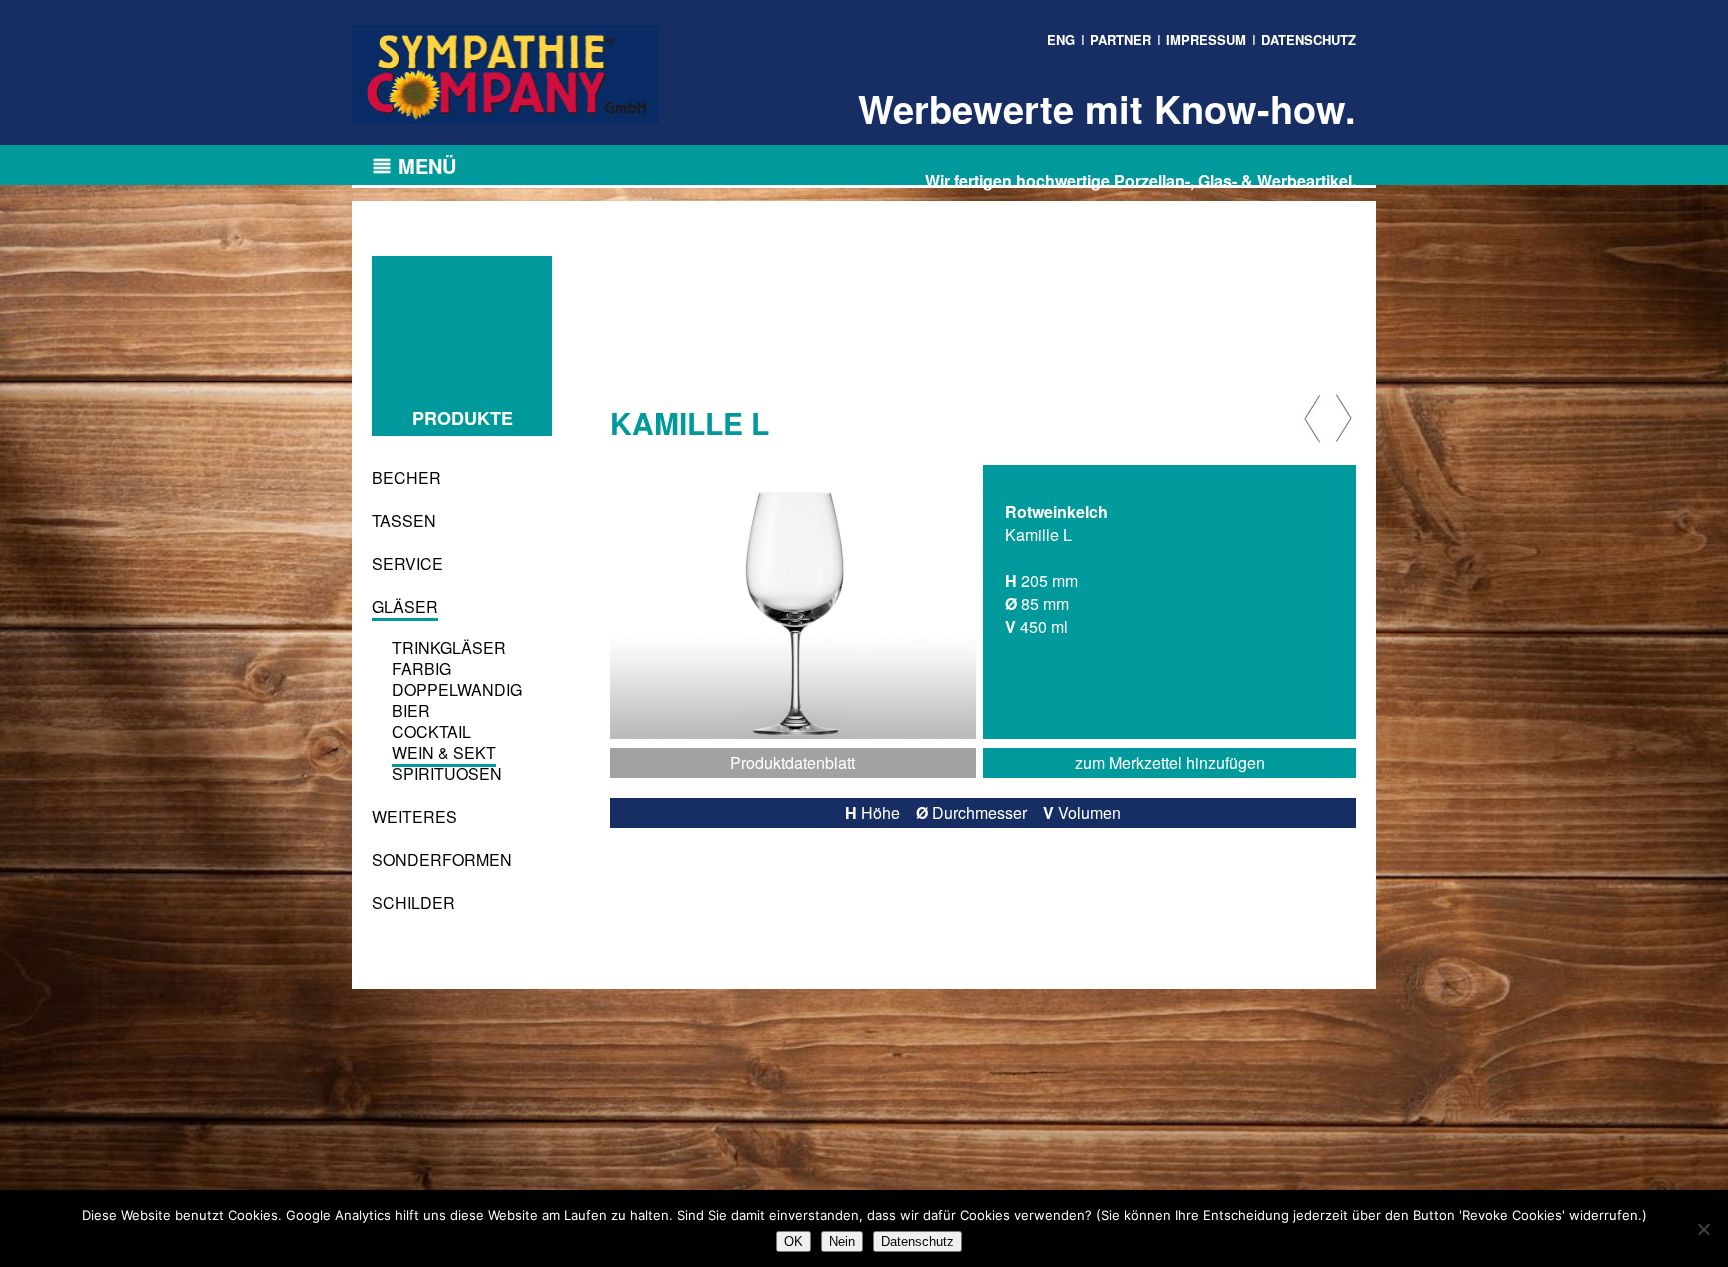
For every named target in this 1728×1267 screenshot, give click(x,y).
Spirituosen (447, 773)
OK (793, 1241)
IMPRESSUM (1206, 39)
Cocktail (431, 731)
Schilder (413, 902)
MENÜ (427, 165)
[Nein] (1703, 1229)
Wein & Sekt (444, 752)
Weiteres (414, 816)
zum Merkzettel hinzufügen (1170, 762)
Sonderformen (442, 859)
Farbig (421, 668)
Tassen (404, 520)
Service (407, 563)
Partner (1120, 39)
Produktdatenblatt (792, 762)
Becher (406, 477)
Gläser (405, 606)
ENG (1061, 39)
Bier (411, 710)
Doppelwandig (457, 689)
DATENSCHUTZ (1308, 39)
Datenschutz (917, 1241)
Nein (842, 1241)
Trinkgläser (449, 647)
